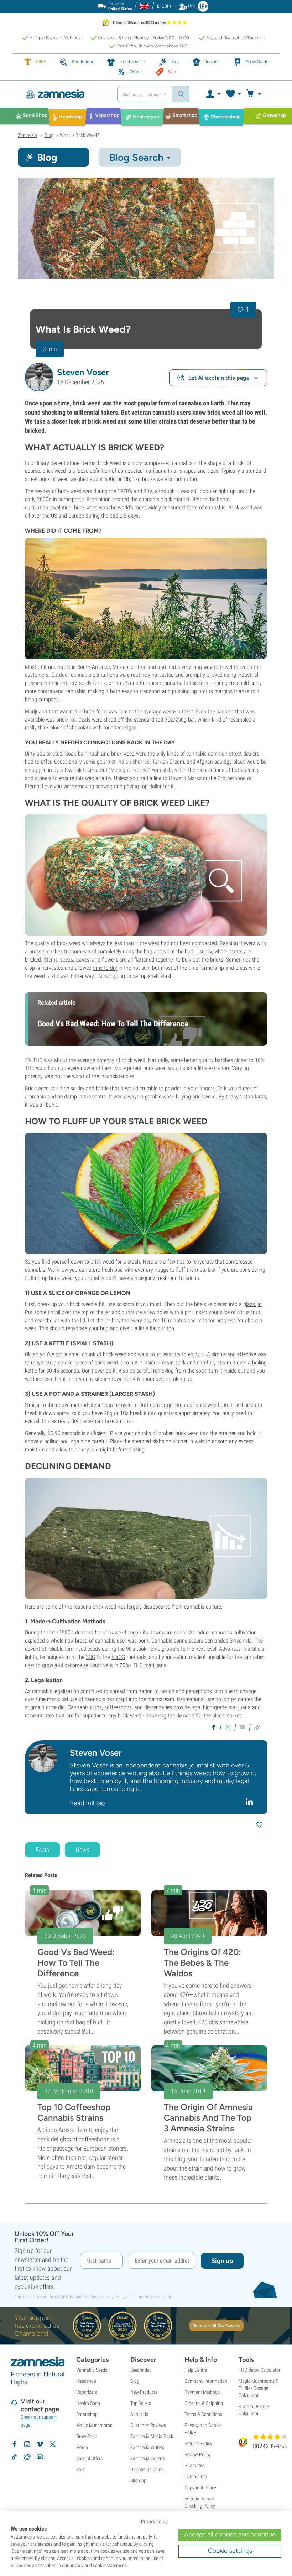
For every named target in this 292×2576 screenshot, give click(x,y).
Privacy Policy (114, 2297)
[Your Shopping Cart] (255, 94)
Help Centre (196, 2370)
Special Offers (89, 2458)
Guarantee (194, 2465)
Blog (135, 2381)
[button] (39, 377)
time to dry (105, 968)
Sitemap (138, 2480)
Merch (82, 2447)
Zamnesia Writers (147, 2447)
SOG (91, 1657)
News (82, 1850)
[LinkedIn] (250, 1802)
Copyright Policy (200, 2488)
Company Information (206, 2381)
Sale (80, 2469)
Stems (51, 960)
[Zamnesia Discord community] (40, 2457)
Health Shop (88, 2403)
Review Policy (198, 2454)
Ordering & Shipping (204, 2403)
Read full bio (87, 1803)
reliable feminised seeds (74, 1649)
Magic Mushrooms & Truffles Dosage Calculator (259, 2388)
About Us (139, 2414)
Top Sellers (141, 2403)
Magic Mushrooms (94, 2425)
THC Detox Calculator (259, 2370)
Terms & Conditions (203, 2414)
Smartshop (87, 2414)
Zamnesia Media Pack (152, 2436)
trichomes (75, 951)
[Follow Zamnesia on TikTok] (14, 2457)
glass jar (252, 1304)
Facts (42, 1850)
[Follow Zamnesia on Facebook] (14, 2444)
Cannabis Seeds (92, 2370)
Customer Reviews (148, 2425)
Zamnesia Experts (148, 2458)
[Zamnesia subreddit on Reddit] (27, 2457)
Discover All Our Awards (216, 2326)
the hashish (221, 711)
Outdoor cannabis (71, 675)
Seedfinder (140, 2370)
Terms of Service (148, 2297)
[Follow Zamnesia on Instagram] (27, 2444)
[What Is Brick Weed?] (146, 228)
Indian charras (133, 762)
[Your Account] (213, 94)
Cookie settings (230, 2551)
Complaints (196, 2477)
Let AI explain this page (219, 378)
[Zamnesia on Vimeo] (40, 2444)
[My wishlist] (233, 94)
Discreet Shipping (147, 2469)
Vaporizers (87, 2392)
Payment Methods (202, 2392)
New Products (144, 2392)
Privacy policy (154, 2521)
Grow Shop (87, 2436)
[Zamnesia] (65, 94)
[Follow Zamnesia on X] (53, 2444)
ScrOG (118, 1657)
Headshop (86, 2381)
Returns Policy (198, 2443)
